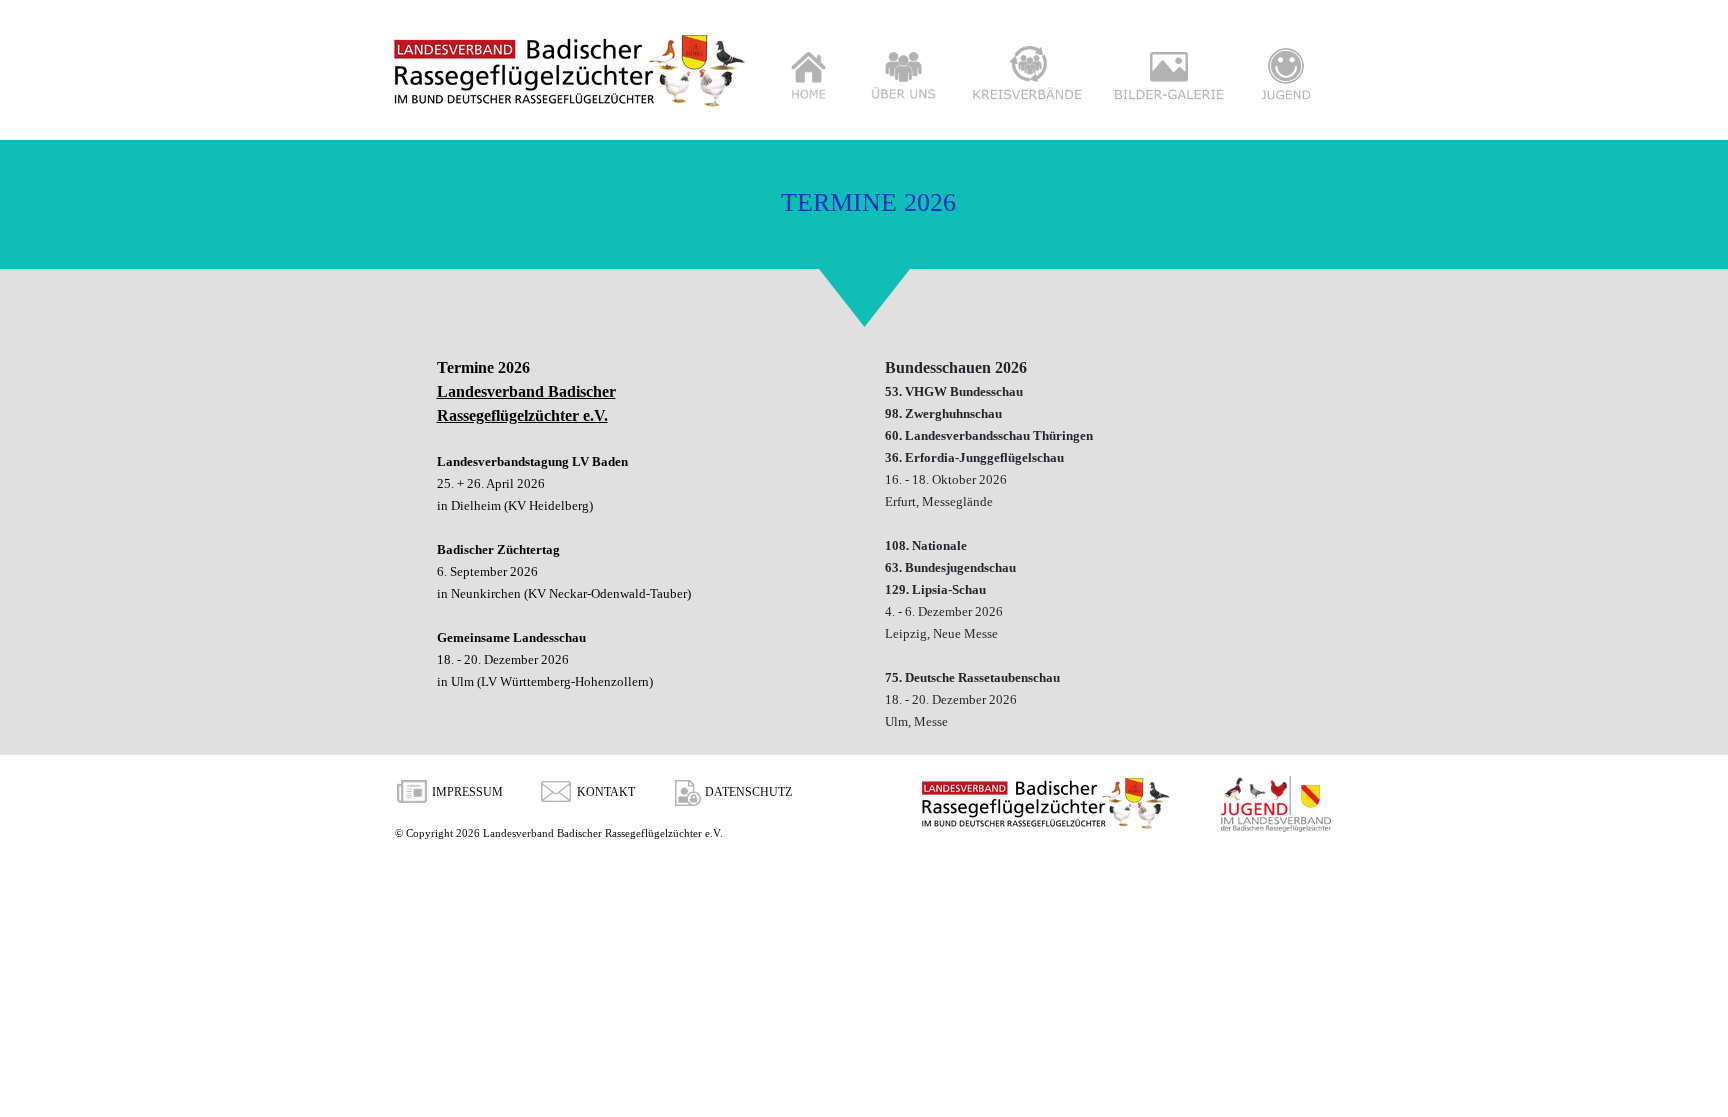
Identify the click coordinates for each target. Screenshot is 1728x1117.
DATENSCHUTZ (748, 792)
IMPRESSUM (467, 792)
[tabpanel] (638, 524)
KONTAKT (606, 792)
